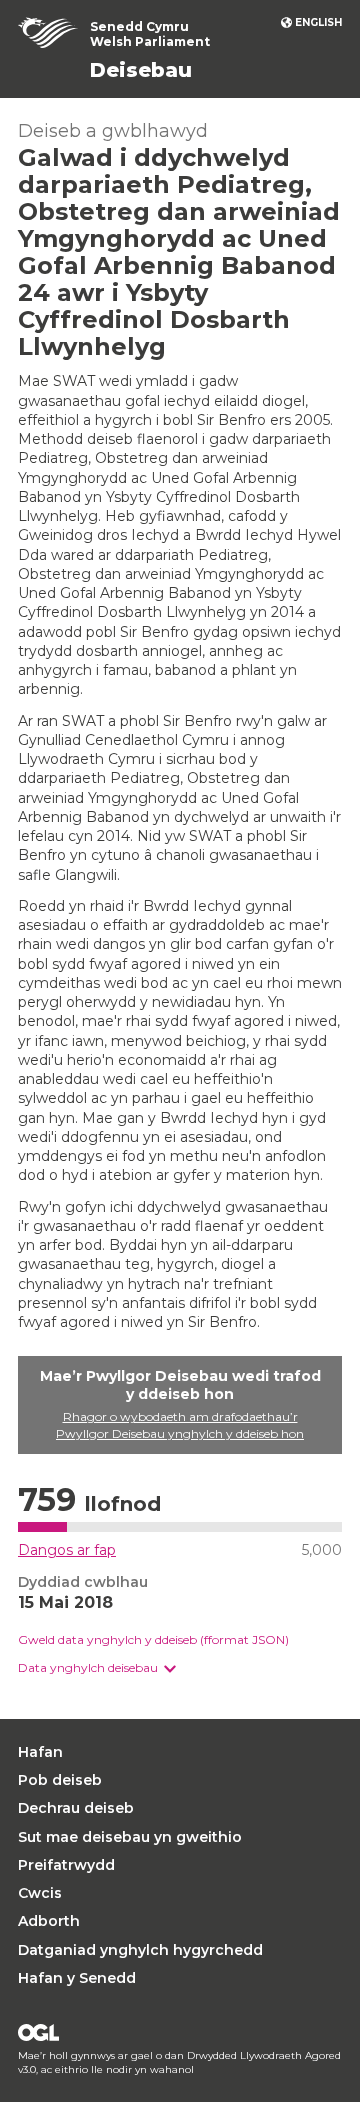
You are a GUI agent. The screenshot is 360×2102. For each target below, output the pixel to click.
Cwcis (40, 1893)
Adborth (49, 1921)
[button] (97, 1668)
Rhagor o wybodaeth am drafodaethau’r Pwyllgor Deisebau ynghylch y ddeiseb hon (180, 1425)
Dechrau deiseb (76, 1808)
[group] (180, 1668)
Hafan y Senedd (77, 1978)
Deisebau (141, 70)
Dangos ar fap (67, 1550)
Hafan (40, 1752)
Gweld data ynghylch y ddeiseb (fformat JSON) (153, 1639)
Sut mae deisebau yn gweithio (130, 1837)
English (318, 22)
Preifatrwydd (66, 1865)
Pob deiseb (60, 1780)
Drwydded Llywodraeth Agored (38, 2032)
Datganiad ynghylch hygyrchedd (140, 1950)
